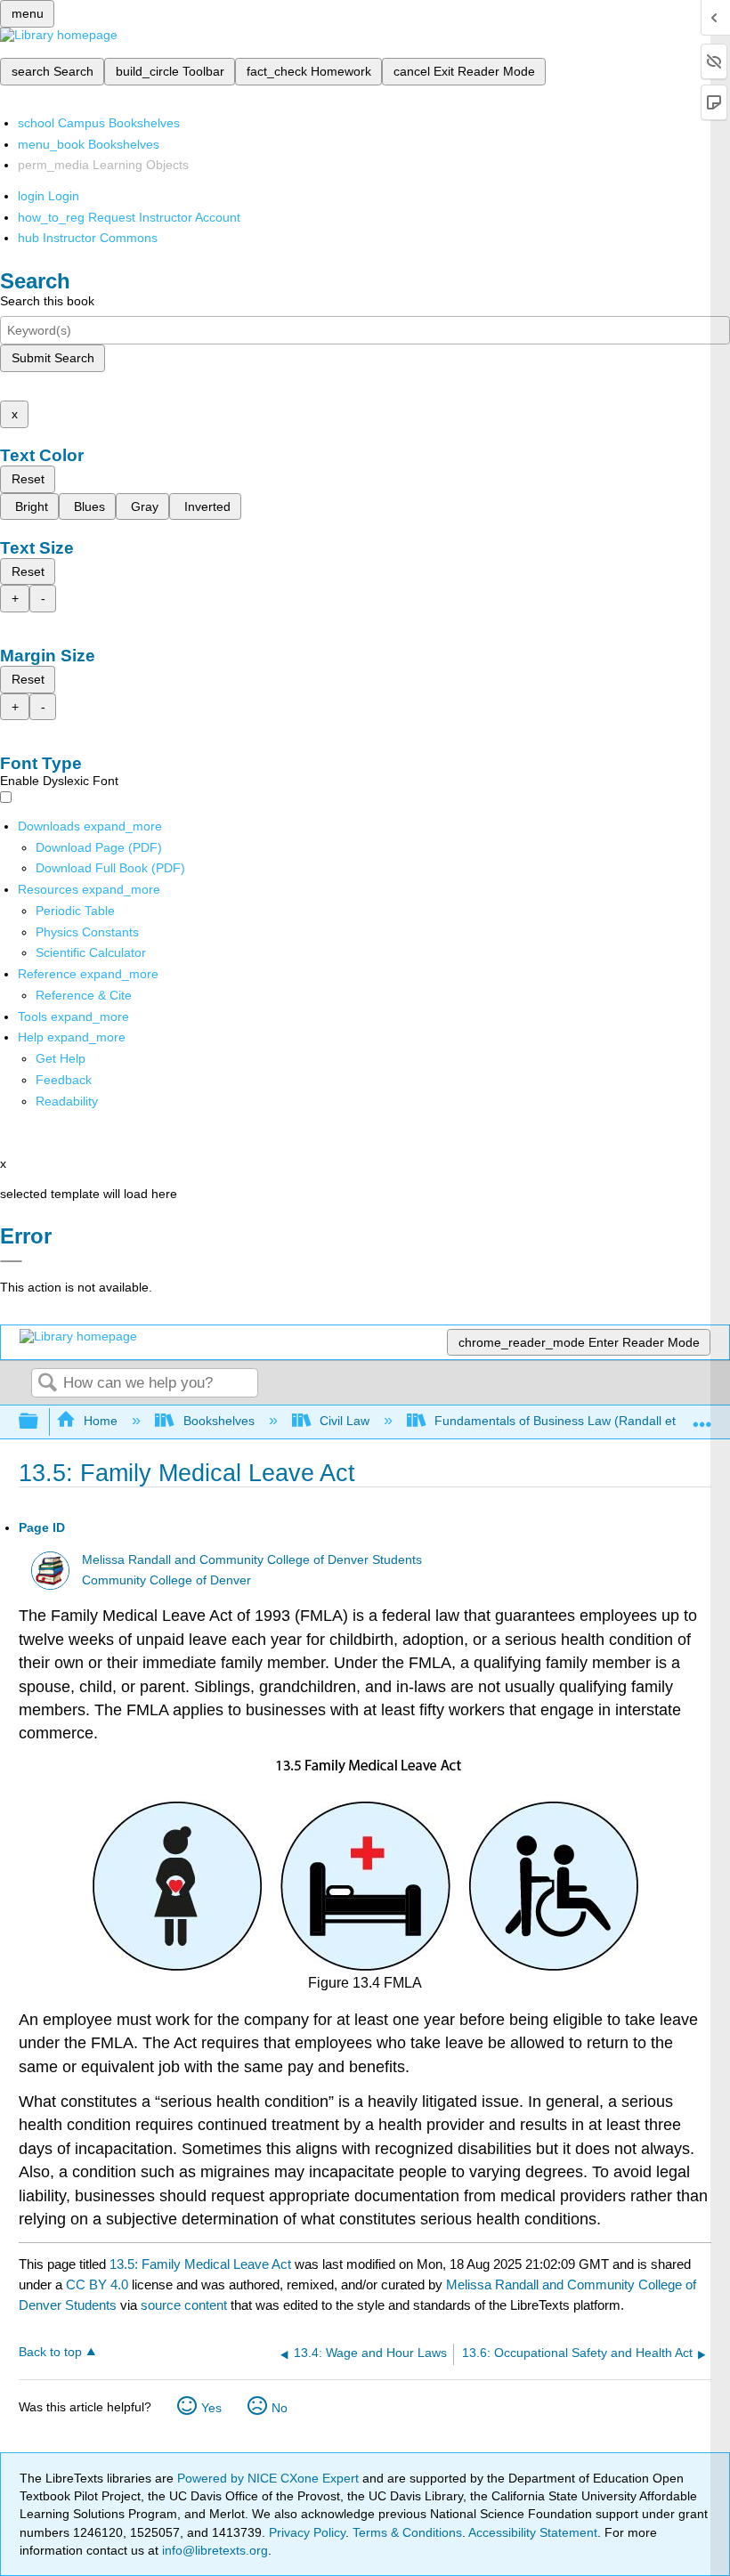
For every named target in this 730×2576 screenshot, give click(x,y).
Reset (28, 479)
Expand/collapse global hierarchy (40, 1422)
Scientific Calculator (91, 952)
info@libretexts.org (213, 2550)
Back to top (50, 2352)
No (280, 2408)
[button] (64, 1080)
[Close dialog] (11, 1261)
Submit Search (53, 358)
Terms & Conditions (407, 2532)
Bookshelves (219, 1421)
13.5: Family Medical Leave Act (200, 2264)
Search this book (47, 301)
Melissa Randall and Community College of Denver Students (252, 1560)
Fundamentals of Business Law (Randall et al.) (566, 1421)
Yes (211, 2408)
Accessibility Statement (533, 2532)
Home (101, 1421)
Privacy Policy (307, 2532)
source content (184, 2305)
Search (47, 1384)
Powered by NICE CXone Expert (270, 2478)
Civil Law (345, 1421)
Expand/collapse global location (702, 1417)
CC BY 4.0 (97, 2284)
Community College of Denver (166, 1580)
